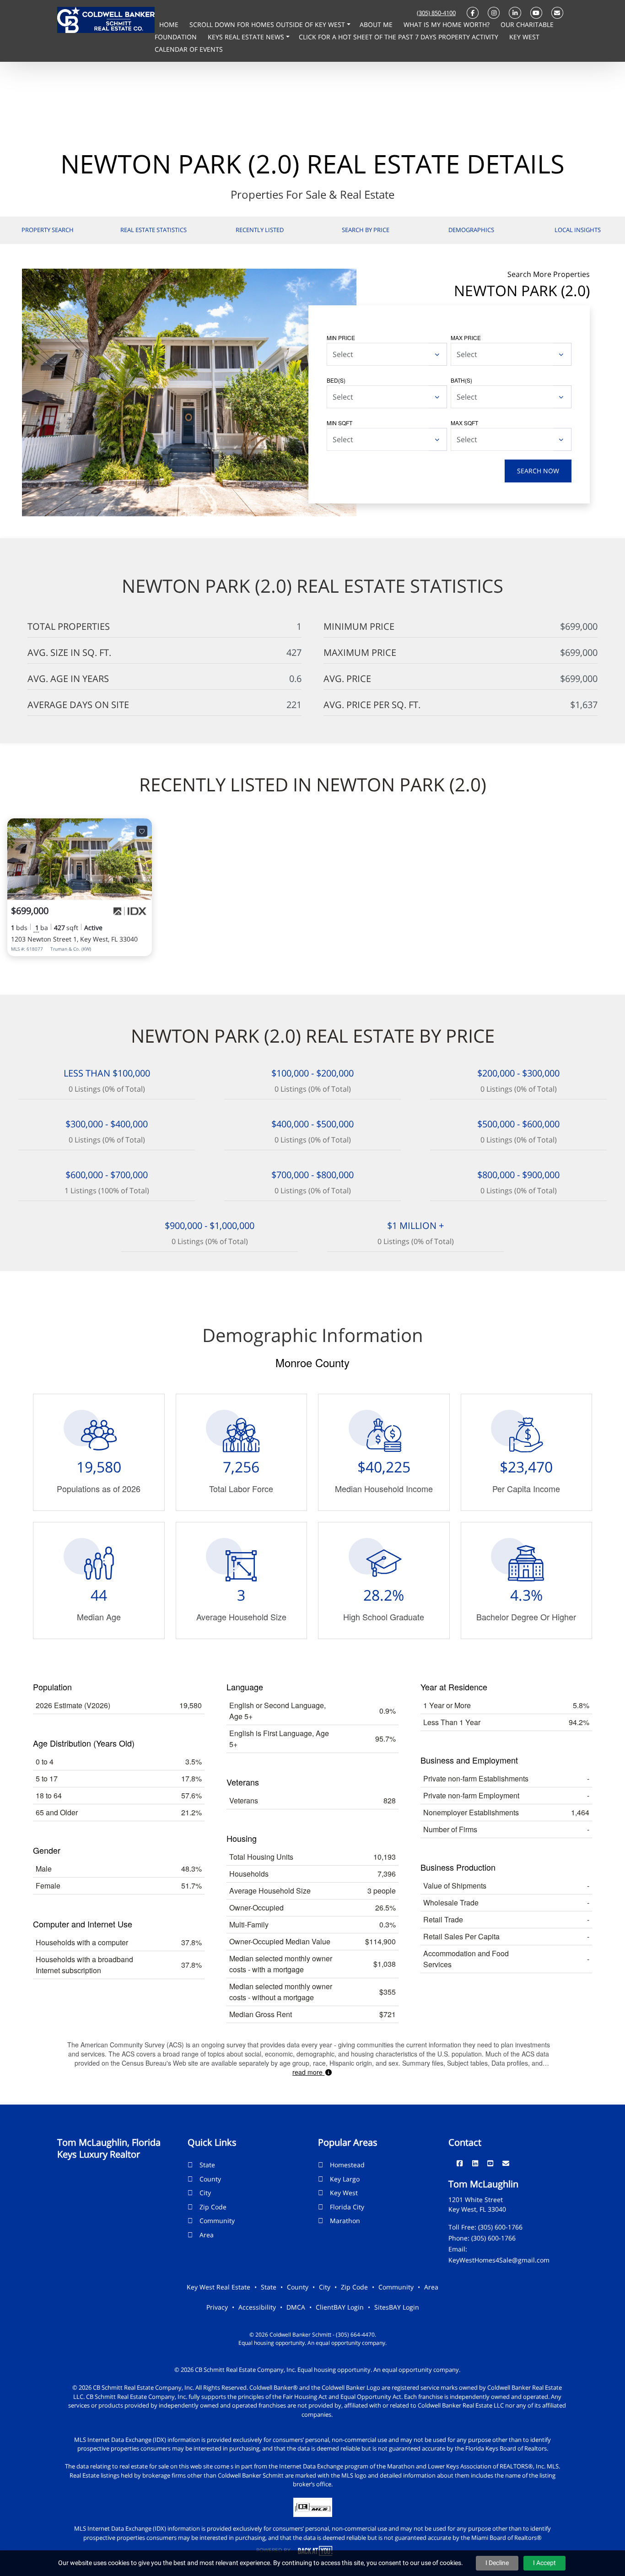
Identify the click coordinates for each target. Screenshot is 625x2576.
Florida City (347, 2207)
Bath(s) (461, 380)
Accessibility (257, 2307)
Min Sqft (339, 423)
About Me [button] (377, 24)
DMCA (296, 2307)
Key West (344, 2193)
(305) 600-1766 (500, 2227)
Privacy (217, 2307)
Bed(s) (336, 380)
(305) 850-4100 (436, 13)
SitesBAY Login (397, 2307)
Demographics (471, 230)
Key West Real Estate (218, 2287)
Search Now (538, 471)
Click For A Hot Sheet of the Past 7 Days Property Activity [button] (399, 37)
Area (207, 2235)
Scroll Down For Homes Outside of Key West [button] (268, 24)
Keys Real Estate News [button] (247, 37)
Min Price (341, 338)
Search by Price (366, 230)
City (205, 2193)
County (210, 2179)
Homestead (347, 2165)
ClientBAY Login (340, 2307)
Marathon (345, 2221)
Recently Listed (260, 230)
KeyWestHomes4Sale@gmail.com (499, 2260)
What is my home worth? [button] (447, 24)
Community (217, 2221)
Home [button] (170, 24)
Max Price (466, 338)
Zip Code (213, 2207)
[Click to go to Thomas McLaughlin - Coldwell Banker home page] (106, 19)
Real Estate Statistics (154, 230)
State (207, 2165)
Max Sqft (464, 423)
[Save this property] (142, 831)
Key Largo (345, 2179)
